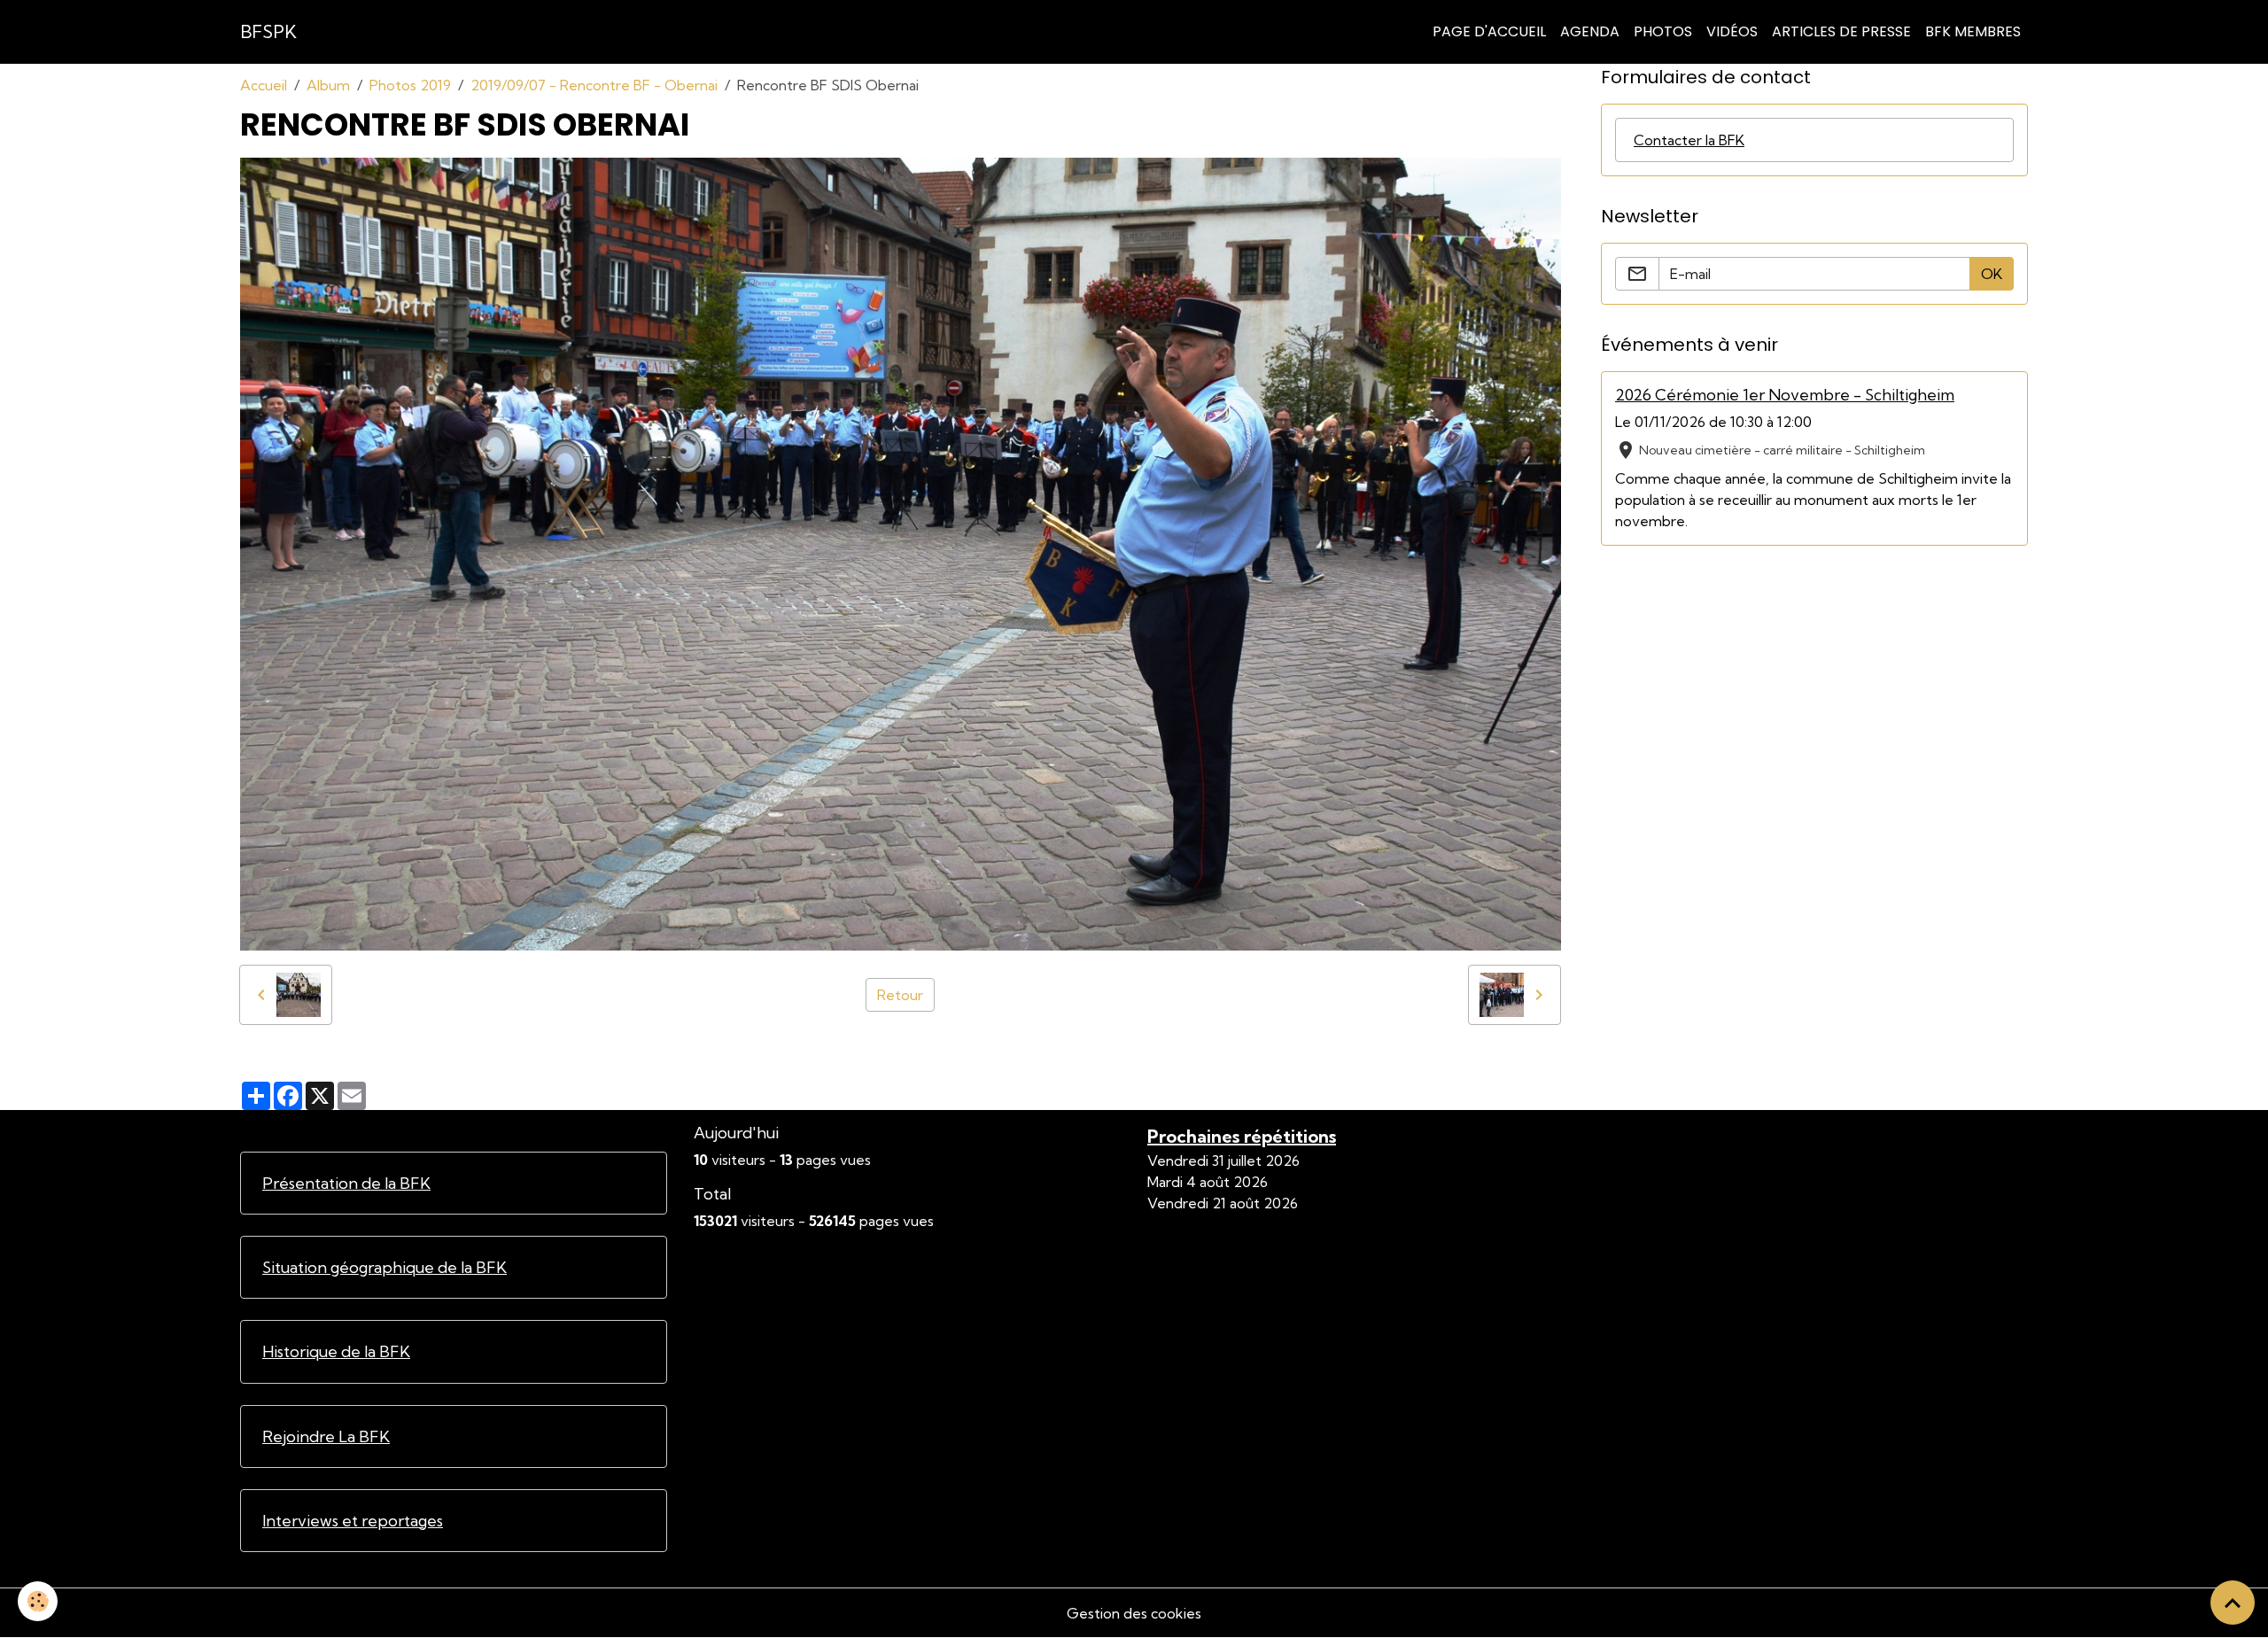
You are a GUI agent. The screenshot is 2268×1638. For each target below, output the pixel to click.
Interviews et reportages (353, 1521)
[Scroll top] (2233, 1603)
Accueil (264, 85)
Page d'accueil (1489, 31)
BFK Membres (1973, 31)
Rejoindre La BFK (326, 1436)
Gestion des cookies (1134, 1613)
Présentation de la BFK (346, 1183)
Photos (1663, 31)
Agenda (1590, 31)
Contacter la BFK (1689, 140)
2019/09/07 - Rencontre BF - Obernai (594, 85)
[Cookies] (38, 1601)
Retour (900, 995)
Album (328, 85)
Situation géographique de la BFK (384, 1267)
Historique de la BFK (336, 1351)
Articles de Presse (1841, 31)
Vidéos (1732, 31)
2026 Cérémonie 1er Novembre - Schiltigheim (1785, 395)
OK (1992, 274)
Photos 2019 (410, 85)
